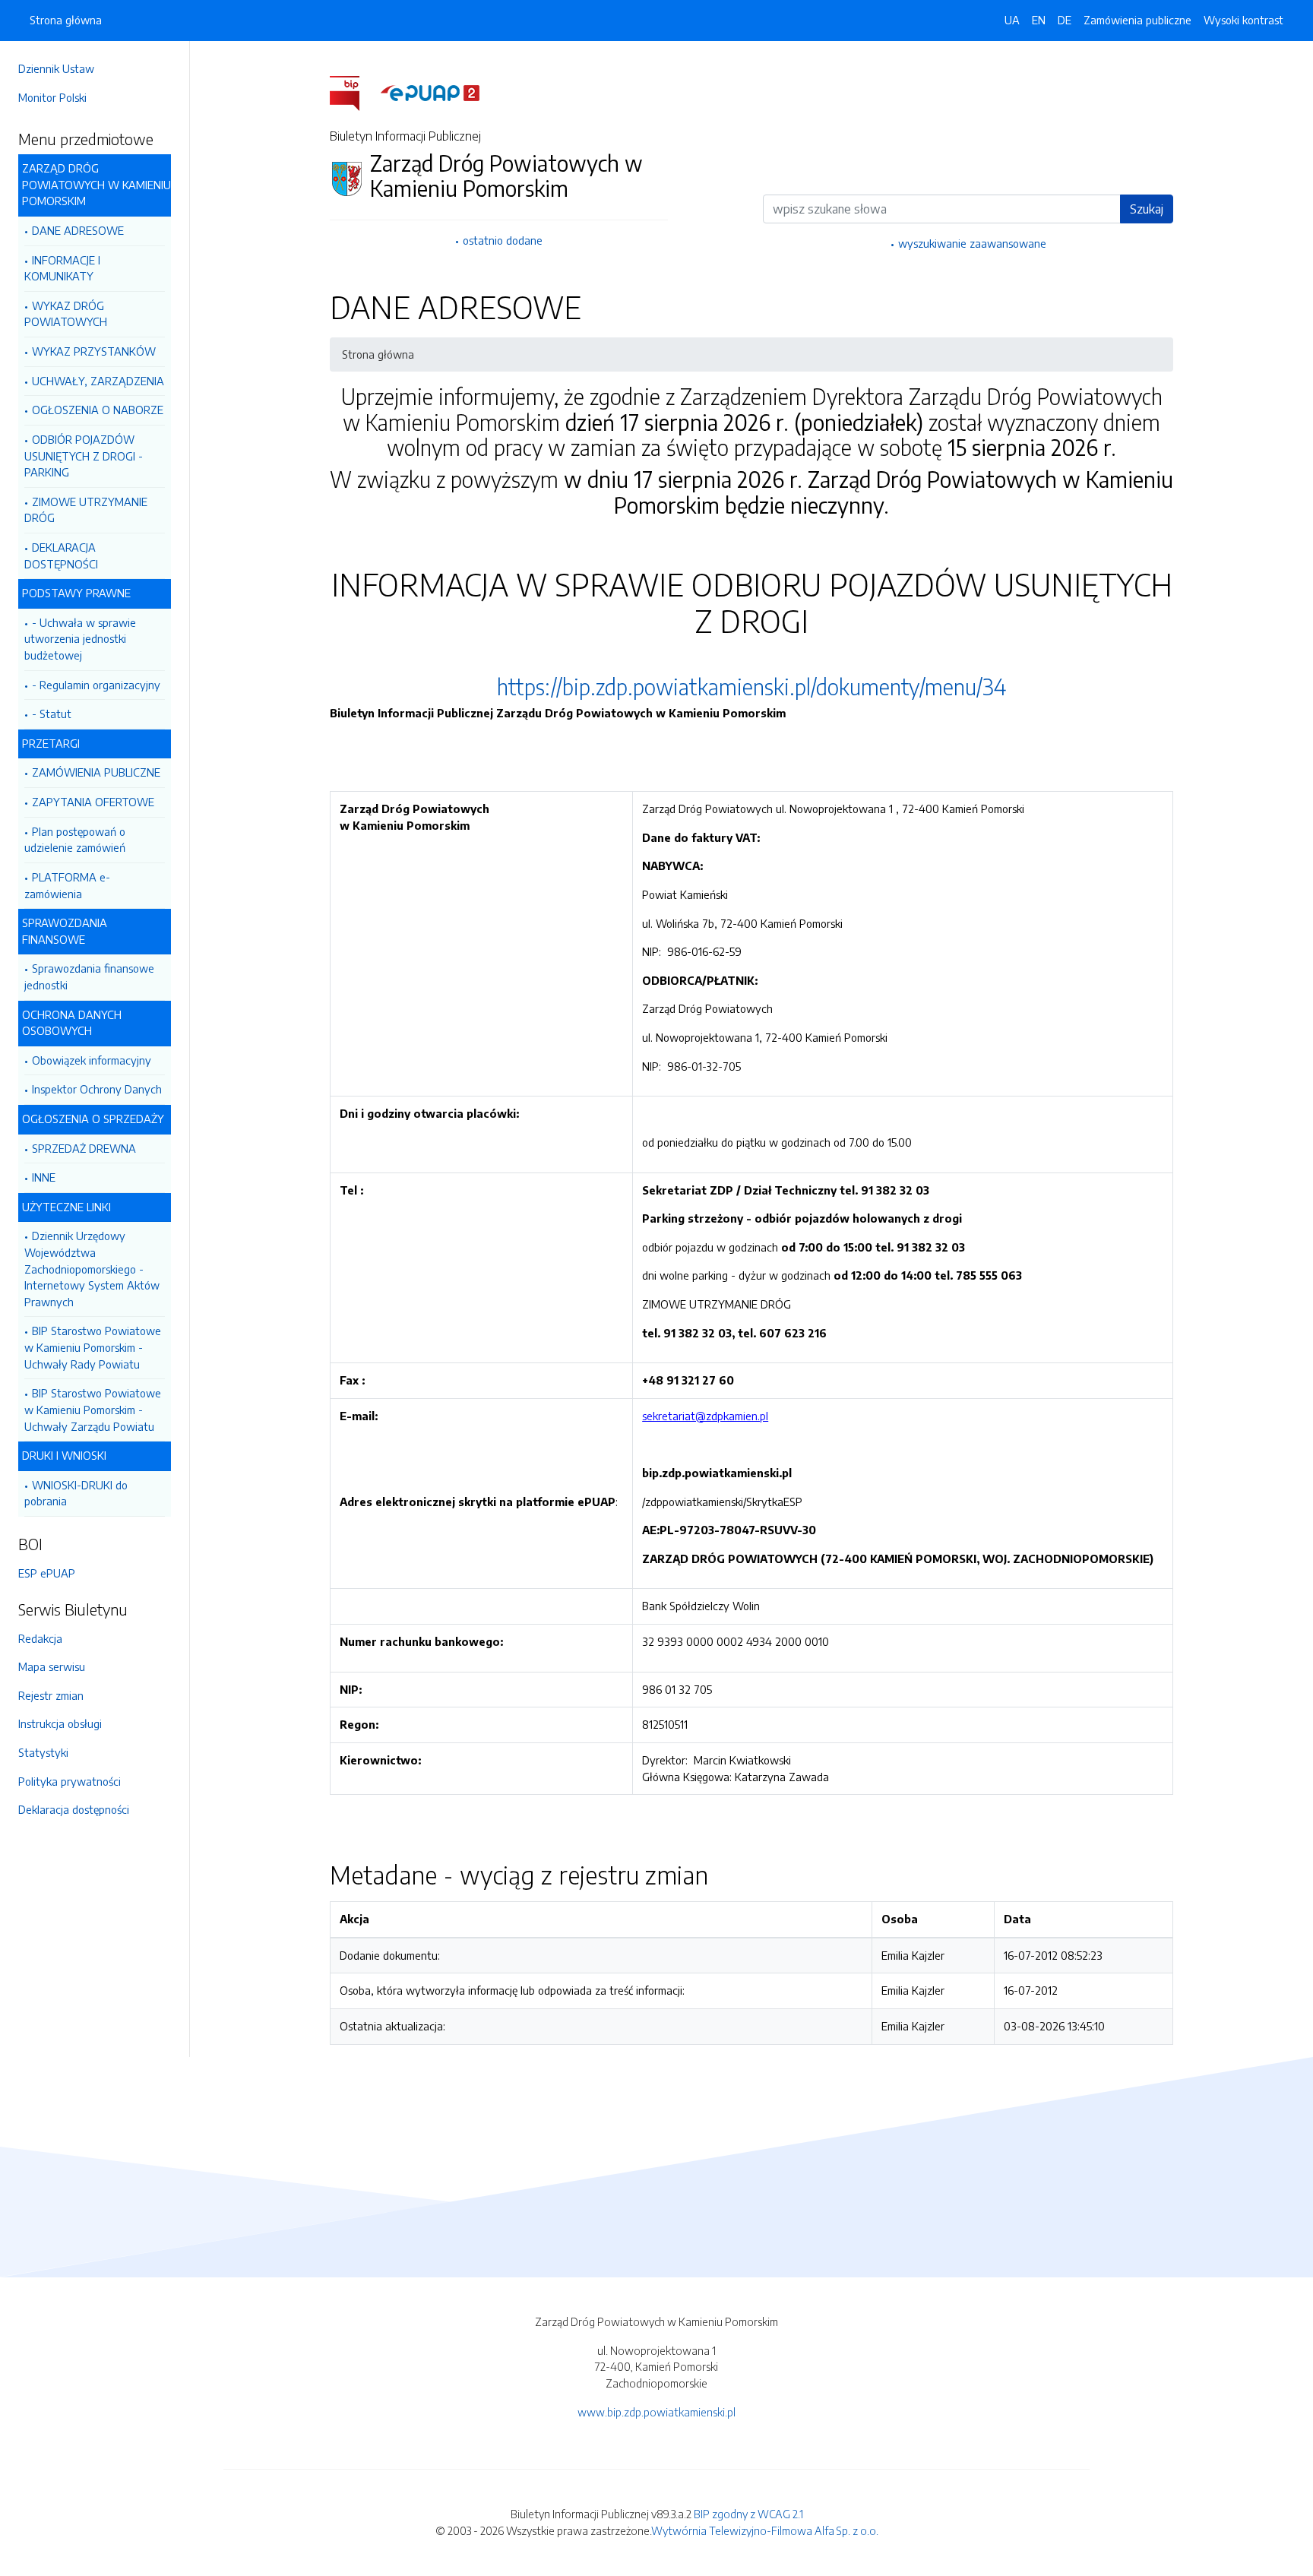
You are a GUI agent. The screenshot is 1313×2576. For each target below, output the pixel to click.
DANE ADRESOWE (78, 230)
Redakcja (40, 1638)
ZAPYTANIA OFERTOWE (93, 802)
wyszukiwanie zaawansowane (972, 243)
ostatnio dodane (503, 240)
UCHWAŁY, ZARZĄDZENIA (98, 381)
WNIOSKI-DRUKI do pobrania (76, 1493)
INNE (44, 1177)
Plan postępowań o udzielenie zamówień (75, 840)
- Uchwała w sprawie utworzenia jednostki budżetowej (80, 639)
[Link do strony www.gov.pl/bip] (354, 92)
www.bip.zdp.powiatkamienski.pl (656, 2412)
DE (1065, 20)
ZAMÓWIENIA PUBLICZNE (96, 772)
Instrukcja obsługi (60, 1723)
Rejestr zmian (51, 1695)
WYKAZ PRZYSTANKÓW (94, 351)
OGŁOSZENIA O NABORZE (98, 410)
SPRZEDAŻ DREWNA (84, 1148)
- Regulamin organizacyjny (96, 685)
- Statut (52, 714)
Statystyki (43, 1752)
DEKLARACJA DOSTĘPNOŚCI (61, 555)
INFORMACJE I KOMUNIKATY (62, 268)
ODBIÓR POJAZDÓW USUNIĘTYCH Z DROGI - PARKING (84, 456)
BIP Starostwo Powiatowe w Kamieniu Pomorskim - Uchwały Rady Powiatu (93, 1347)
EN (1039, 20)
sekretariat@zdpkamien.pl (705, 1416)
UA (1012, 20)
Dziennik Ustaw (56, 68)
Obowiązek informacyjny (92, 1060)
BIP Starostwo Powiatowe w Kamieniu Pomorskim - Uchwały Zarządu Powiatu (93, 1409)
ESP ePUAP (47, 1573)
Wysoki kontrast (1243, 20)
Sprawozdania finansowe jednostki (89, 976)
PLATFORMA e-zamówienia (67, 885)
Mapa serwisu (52, 1666)
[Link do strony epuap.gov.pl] (430, 92)
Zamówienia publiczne (1137, 20)
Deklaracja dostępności (74, 1809)
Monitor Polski (52, 97)
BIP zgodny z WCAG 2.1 (748, 2514)
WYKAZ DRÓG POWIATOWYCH (66, 314)
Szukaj (1147, 209)
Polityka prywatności (70, 1781)
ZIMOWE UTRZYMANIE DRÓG (86, 510)
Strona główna (66, 20)
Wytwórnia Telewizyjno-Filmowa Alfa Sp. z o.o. (765, 2530)
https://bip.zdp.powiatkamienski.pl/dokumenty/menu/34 (751, 687)
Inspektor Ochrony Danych (97, 1089)
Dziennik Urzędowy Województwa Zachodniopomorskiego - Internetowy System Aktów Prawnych (92, 1268)
